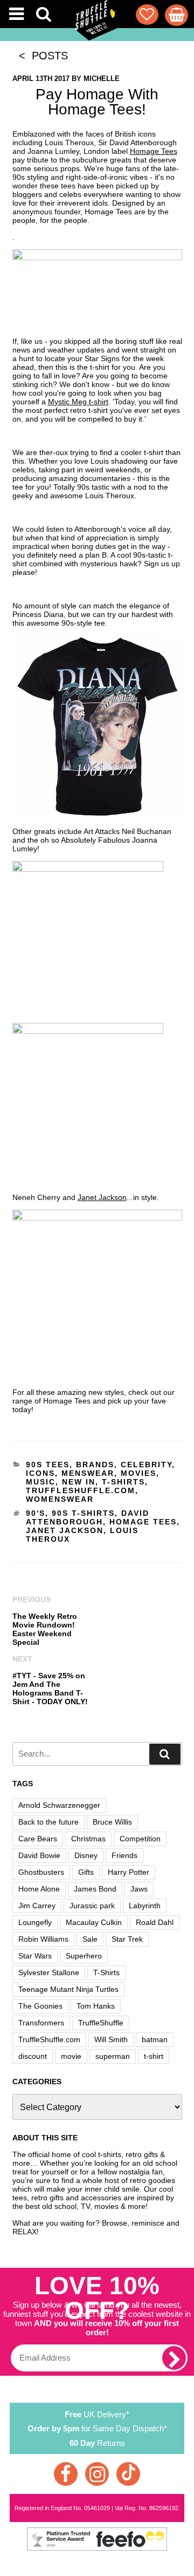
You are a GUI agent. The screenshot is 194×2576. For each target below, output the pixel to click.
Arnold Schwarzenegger (59, 1805)
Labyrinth (145, 1906)
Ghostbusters (41, 1872)
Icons (40, 1473)
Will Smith (111, 2039)
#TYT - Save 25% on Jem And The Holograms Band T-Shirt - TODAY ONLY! (50, 1689)
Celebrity (146, 1465)
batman (155, 2039)
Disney (86, 1855)
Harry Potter (129, 1872)
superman (113, 2056)
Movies (138, 1473)
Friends (124, 1855)
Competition (140, 1839)
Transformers (41, 2023)
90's (36, 1513)
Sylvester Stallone (49, 1972)
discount (33, 2056)
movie (71, 2056)
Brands (95, 1465)
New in (79, 1482)
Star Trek (127, 1939)
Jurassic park (92, 1906)
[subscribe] (174, 2358)
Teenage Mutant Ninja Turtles (68, 1989)
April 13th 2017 (41, 79)
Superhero (84, 1956)
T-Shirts (123, 1482)
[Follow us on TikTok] (128, 2474)
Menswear (88, 1473)
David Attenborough (88, 1517)
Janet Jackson (102, 1197)
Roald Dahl (155, 1922)
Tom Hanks (96, 2006)
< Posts (40, 56)
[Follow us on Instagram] (97, 2474)
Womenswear (60, 1499)
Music (41, 1482)
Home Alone (39, 1889)
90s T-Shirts (83, 1513)
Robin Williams (43, 1939)
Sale (90, 1939)
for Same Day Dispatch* (97, 2428)
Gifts (86, 1872)
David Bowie (39, 1855)
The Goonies (40, 2006)
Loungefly (35, 1922)
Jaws (139, 1889)
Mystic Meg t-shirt (78, 402)
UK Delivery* (97, 2414)
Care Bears (38, 1839)
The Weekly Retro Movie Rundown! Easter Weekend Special (45, 1629)
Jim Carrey (37, 1906)
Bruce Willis (112, 1822)
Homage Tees (154, 151)
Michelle (102, 79)
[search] (165, 1754)
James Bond (95, 1889)
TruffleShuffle (101, 2023)
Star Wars (35, 1956)
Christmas (88, 1839)
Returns (97, 2443)
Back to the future (48, 1822)
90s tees (48, 1465)
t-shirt (154, 2056)
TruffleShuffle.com (81, 1490)
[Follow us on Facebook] (66, 2474)
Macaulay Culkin (94, 1922)
